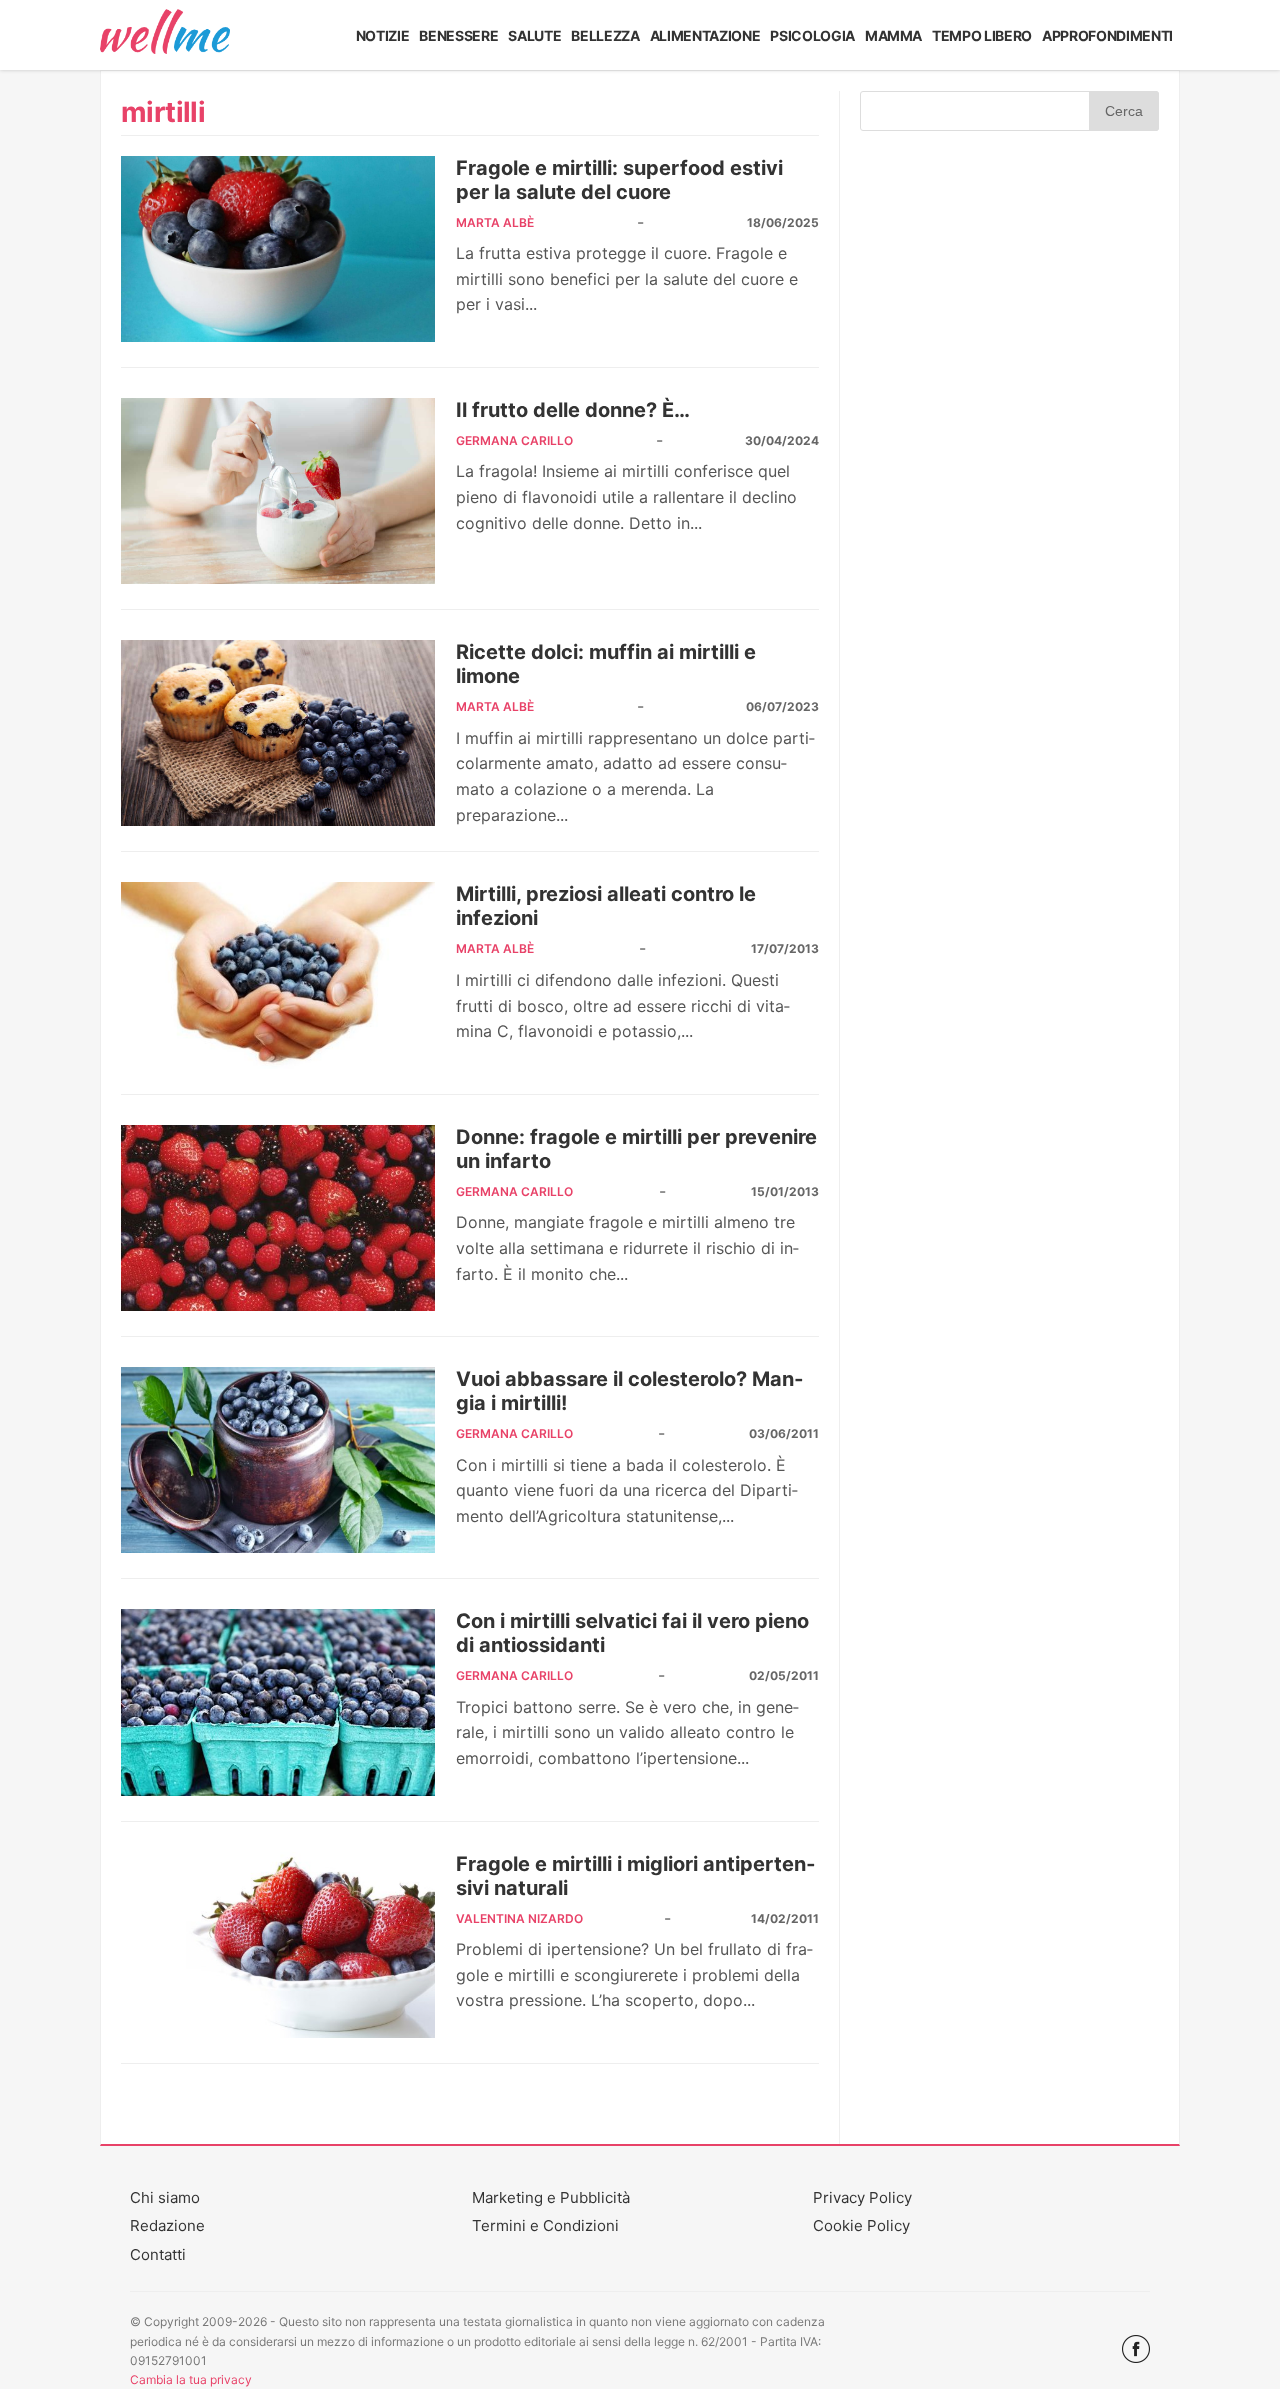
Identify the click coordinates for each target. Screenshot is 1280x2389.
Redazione (167, 2225)
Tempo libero (982, 35)
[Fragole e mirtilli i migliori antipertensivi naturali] (278, 1945)
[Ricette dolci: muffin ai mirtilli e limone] (278, 733)
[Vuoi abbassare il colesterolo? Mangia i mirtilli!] (278, 1460)
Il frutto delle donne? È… (573, 410)
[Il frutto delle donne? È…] (278, 491)
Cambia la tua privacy (191, 2379)
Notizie (383, 35)
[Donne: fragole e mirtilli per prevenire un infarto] (278, 1218)
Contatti (158, 2254)
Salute (534, 35)
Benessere (458, 35)
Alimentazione (705, 35)
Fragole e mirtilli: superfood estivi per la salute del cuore (619, 180)
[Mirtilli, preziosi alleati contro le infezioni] (278, 975)
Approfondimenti (1107, 35)
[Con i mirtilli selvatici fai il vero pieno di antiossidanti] (278, 1702)
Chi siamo (165, 2197)
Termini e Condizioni (545, 2225)
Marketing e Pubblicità (551, 2197)
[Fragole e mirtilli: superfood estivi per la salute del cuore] (278, 249)
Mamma (893, 35)
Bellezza (605, 35)
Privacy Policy (862, 2197)
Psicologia (812, 35)
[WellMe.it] (165, 35)
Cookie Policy (861, 2225)
